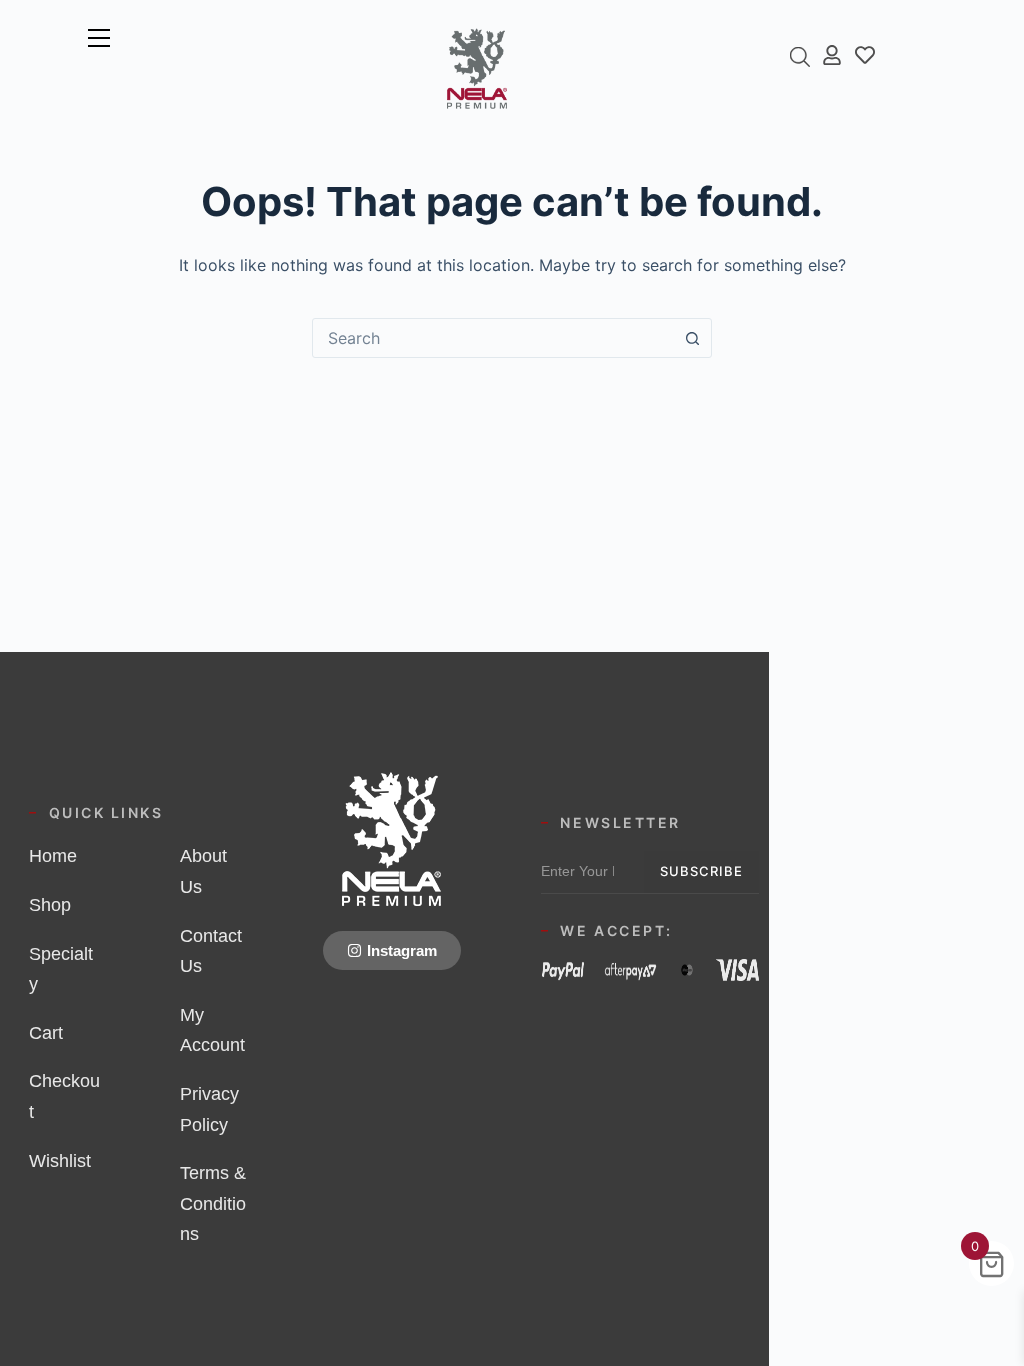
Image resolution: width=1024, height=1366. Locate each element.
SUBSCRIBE (701, 871)
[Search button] (692, 338)
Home (53, 856)
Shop (50, 905)
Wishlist (60, 1161)
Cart (46, 1033)
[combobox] (493, 338)
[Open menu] (99, 38)
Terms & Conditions (213, 1203)
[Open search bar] (800, 56)
